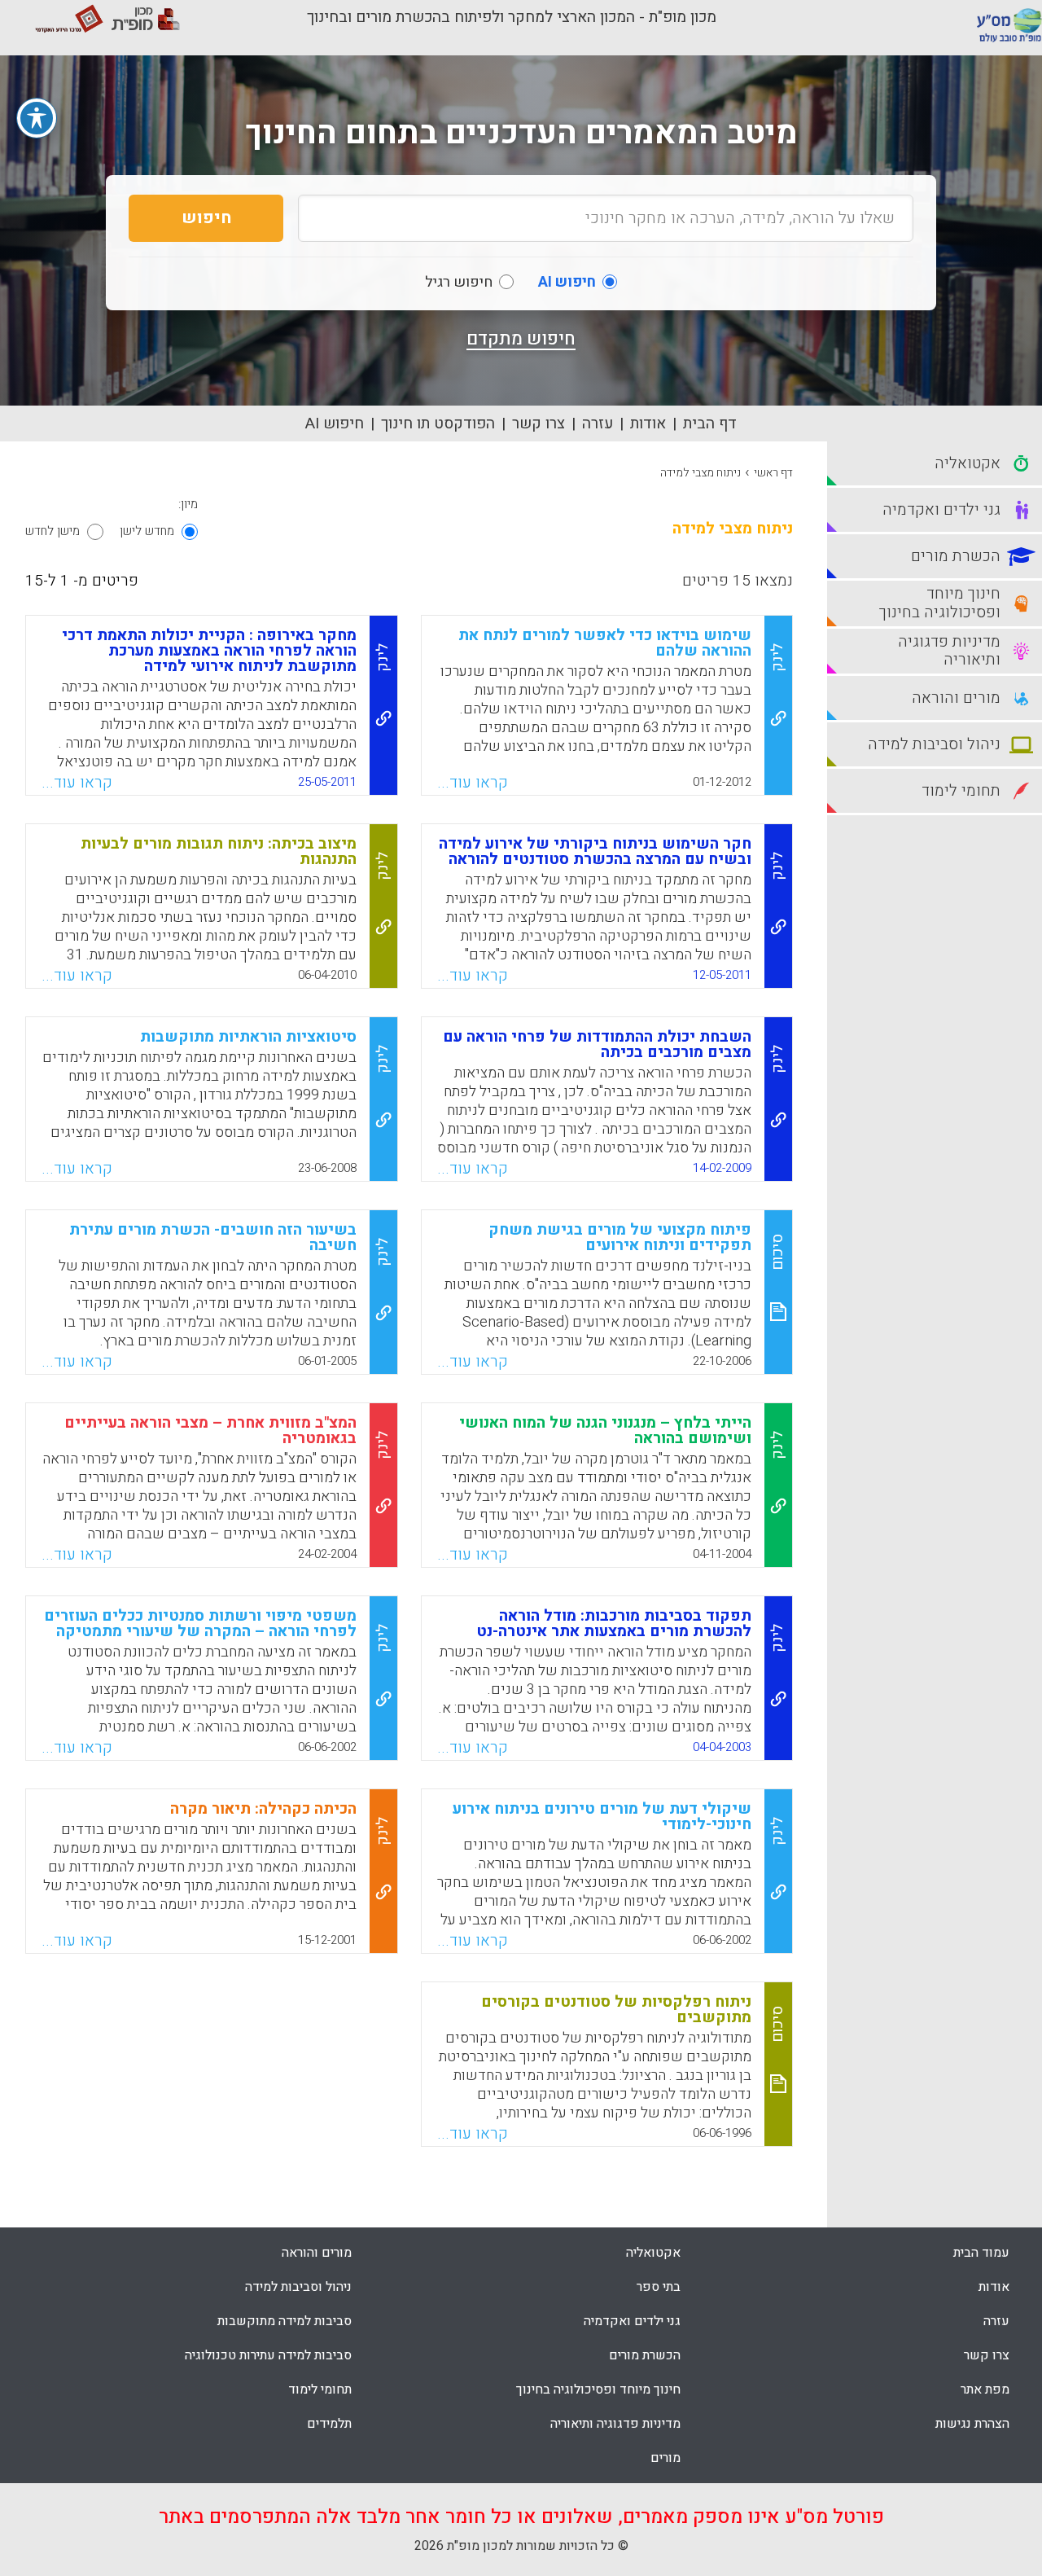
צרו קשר (539, 423)
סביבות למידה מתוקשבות (285, 2321)
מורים (665, 2458)
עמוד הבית (981, 2253)
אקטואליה (653, 2253)
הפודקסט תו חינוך (438, 423)
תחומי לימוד (320, 2389)
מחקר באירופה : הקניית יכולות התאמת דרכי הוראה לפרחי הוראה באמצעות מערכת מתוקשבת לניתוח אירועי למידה (209, 651)
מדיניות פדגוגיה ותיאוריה (615, 2424)
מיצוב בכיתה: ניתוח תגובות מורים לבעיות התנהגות (219, 851)
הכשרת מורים (645, 2355)
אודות (648, 423)
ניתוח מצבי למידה (701, 473)
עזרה (598, 423)
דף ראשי (773, 473)
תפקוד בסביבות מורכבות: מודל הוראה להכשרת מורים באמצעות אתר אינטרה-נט (614, 1624)
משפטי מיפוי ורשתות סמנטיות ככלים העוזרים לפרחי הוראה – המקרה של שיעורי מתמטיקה (200, 1624)
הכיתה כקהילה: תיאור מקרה (263, 1809)
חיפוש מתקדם (521, 339)
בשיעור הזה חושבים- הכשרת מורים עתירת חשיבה (213, 1238)
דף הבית (710, 423)
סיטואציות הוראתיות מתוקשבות (248, 1037)
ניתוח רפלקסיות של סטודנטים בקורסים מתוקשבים (616, 2010)
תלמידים (329, 2424)
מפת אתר (985, 2389)
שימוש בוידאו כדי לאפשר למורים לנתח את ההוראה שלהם (605, 643)
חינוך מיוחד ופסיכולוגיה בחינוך (598, 2389)
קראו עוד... (473, 783)
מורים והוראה (317, 2253)
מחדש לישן (147, 531)
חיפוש (206, 218)
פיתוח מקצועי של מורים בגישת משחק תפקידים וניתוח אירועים (620, 1238)
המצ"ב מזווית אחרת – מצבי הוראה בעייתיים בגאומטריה (210, 1431)
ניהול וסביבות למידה (298, 2287)
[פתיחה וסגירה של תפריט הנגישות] (37, 118)
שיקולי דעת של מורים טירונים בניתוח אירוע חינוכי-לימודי (602, 1817)
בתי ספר (659, 2287)
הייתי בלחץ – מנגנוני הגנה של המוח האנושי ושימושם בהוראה (605, 1431)
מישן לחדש (53, 531)
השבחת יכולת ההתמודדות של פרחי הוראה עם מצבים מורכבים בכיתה (597, 1044)
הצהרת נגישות (972, 2424)
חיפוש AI (335, 423)
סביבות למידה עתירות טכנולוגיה (268, 2355)
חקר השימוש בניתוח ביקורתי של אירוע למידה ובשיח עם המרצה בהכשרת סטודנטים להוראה (595, 851)
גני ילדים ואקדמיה (632, 2321)
